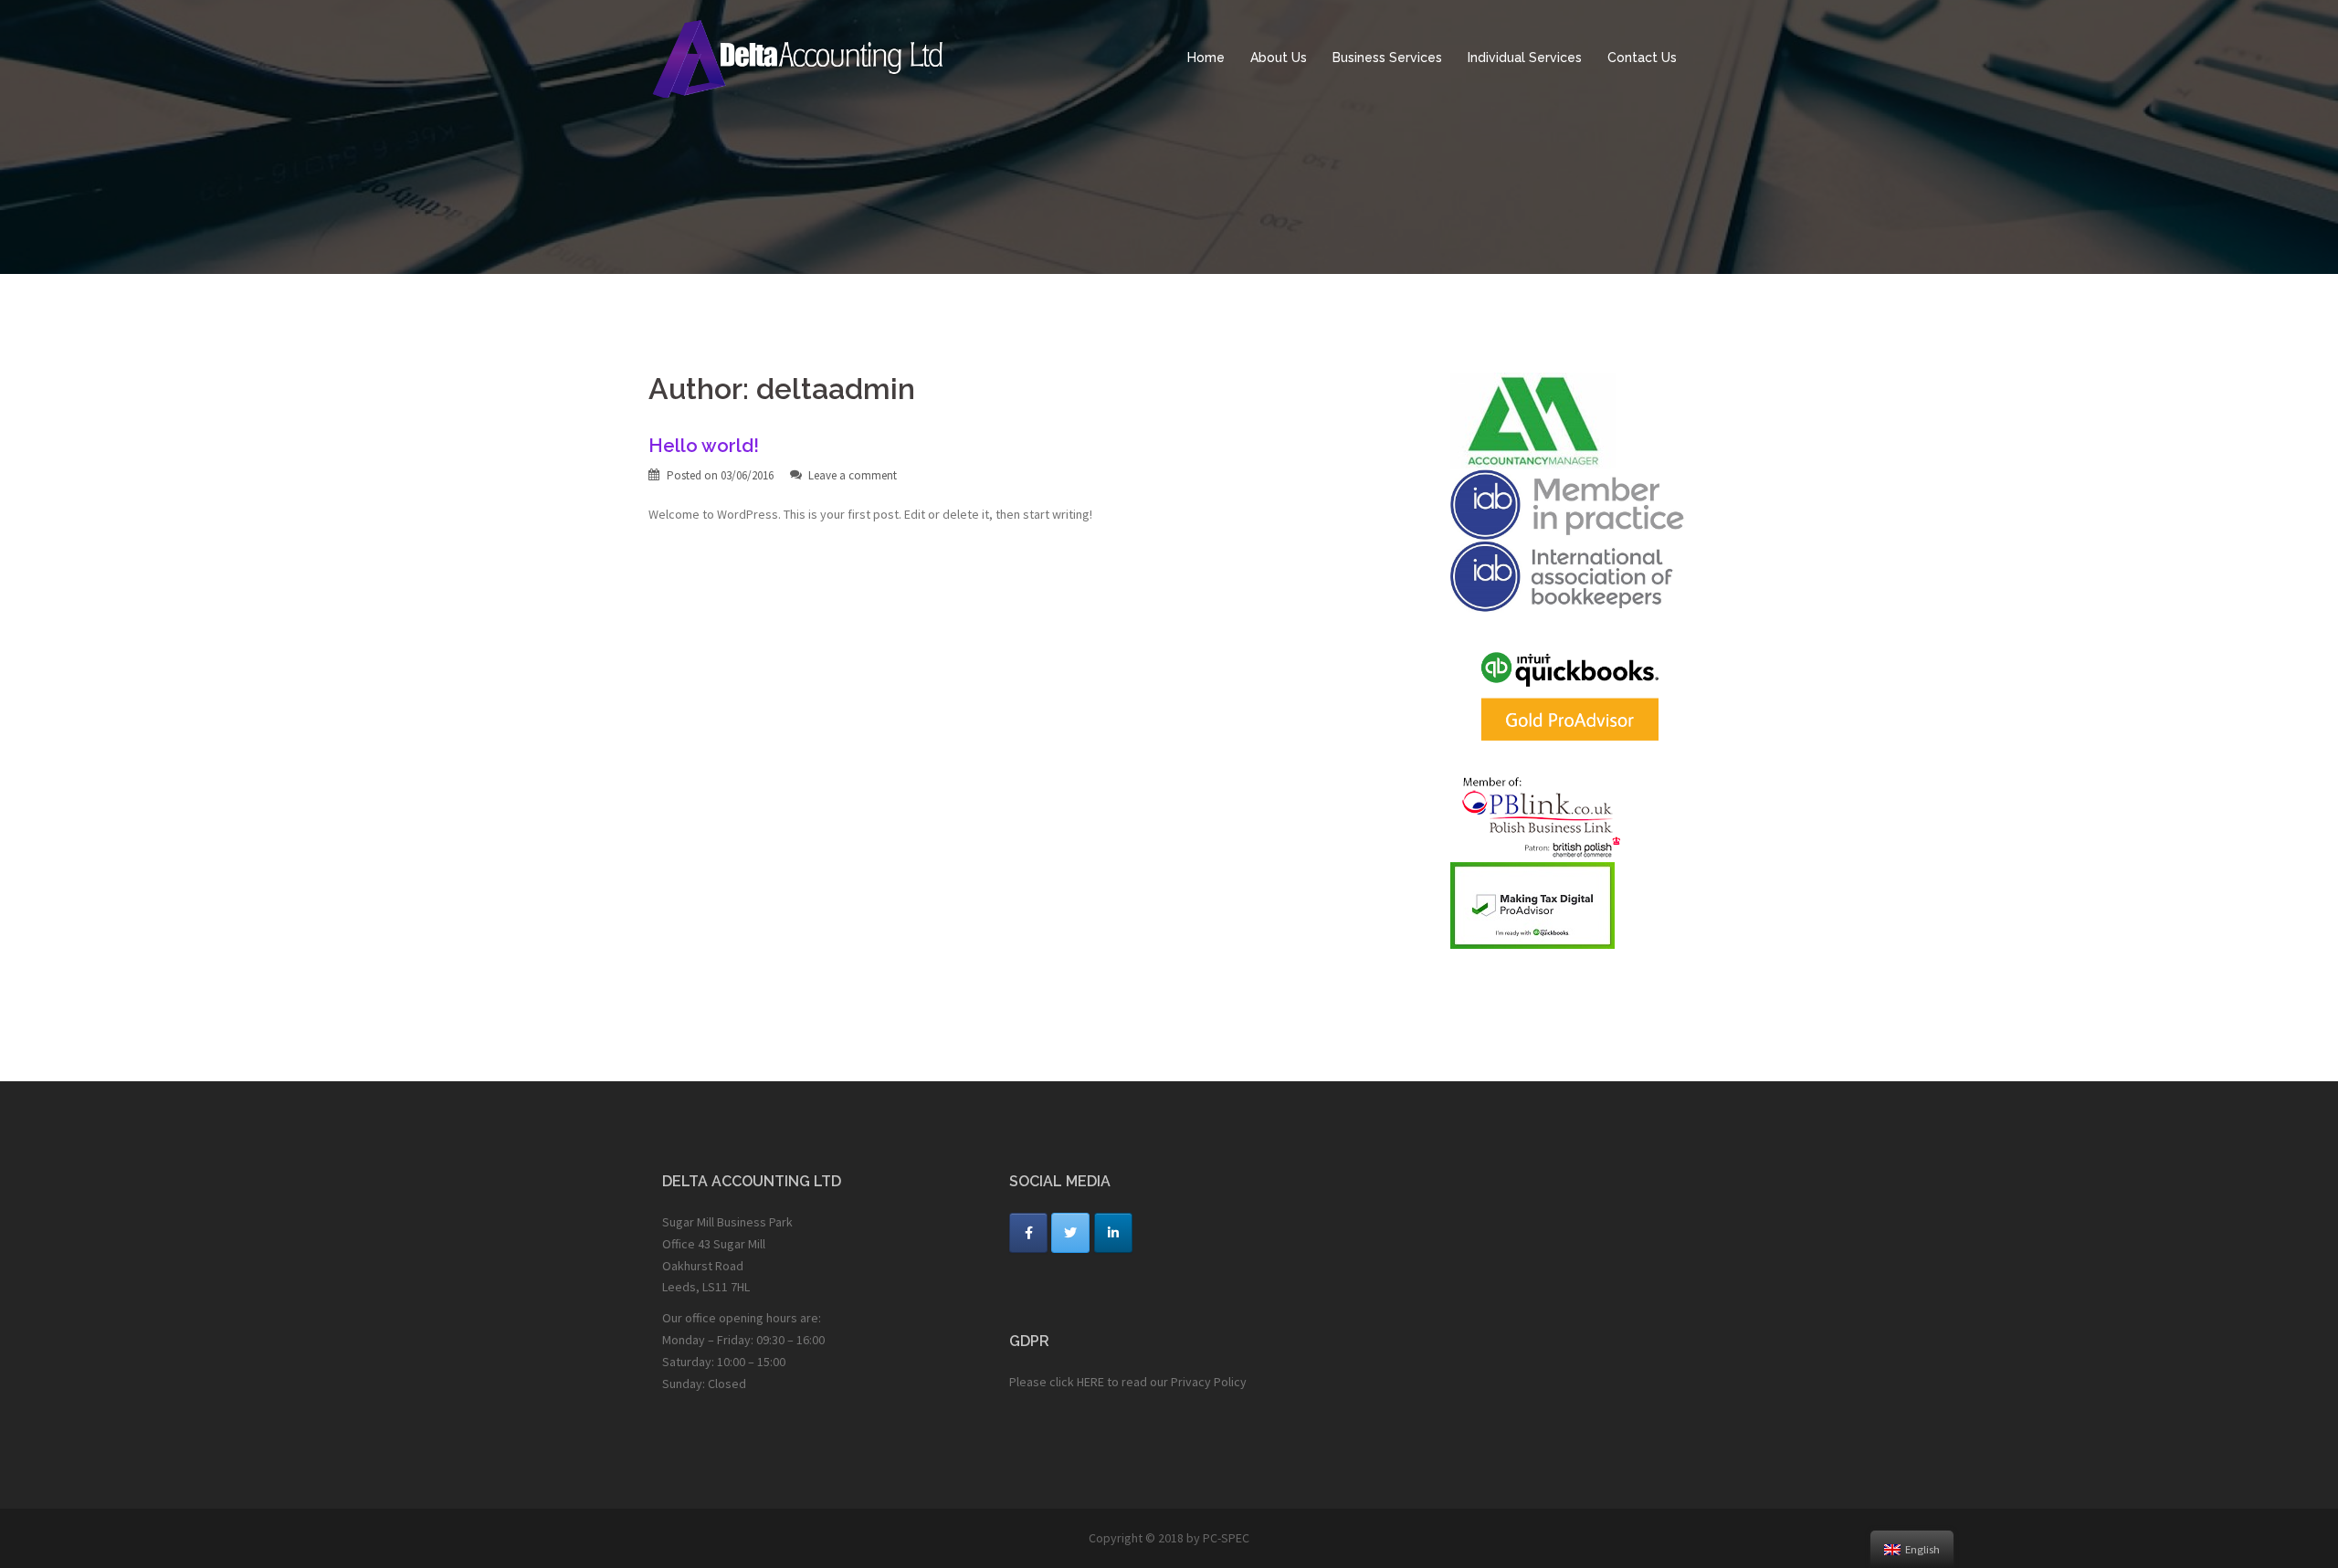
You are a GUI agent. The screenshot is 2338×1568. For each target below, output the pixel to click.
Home (1206, 58)
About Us (1279, 58)
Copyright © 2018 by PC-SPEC (1169, 1538)
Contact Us (1642, 58)
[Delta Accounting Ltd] (813, 57)
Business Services (1387, 58)
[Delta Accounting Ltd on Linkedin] (1113, 1233)
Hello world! (704, 446)
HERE (1090, 1382)
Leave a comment (853, 475)
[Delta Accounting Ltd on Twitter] (1070, 1233)
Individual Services (1525, 58)
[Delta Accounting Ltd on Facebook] (1028, 1233)
